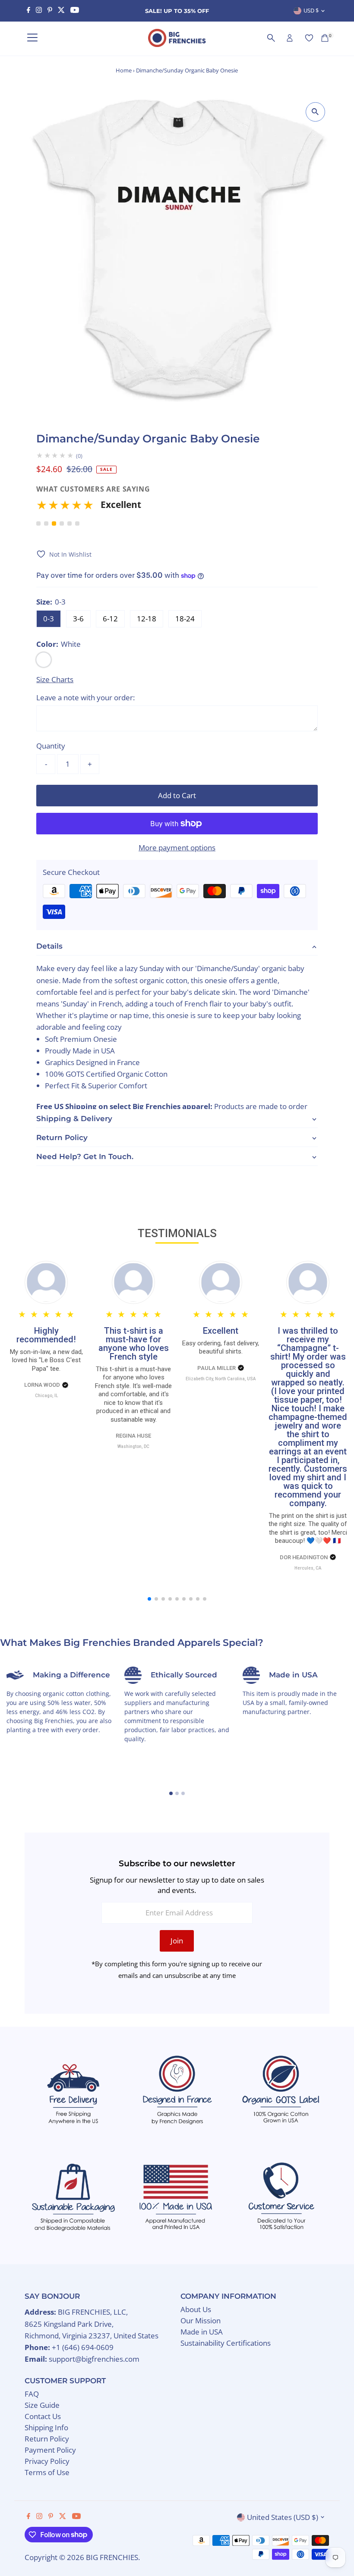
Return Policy (47, 2439)
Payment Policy (50, 2450)
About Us (196, 2309)
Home (124, 70)
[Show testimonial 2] (46, 523)
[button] (174, 508)
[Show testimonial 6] (77, 523)
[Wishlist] (309, 38)
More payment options (177, 848)
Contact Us (43, 2416)
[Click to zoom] (315, 112)
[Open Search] (271, 38)
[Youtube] (75, 11)
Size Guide (42, 2405)
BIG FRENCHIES (112, 2557)
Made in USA (202, 2332)
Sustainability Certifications (226, 2343)
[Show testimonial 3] (54, 523)
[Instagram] (39, 11)
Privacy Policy (47, 2461)
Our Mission (201, 2321)
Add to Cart (177, 795)
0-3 (49, 619)
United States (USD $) (283, 2517)
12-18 (147, 619)
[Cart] (325, 38)
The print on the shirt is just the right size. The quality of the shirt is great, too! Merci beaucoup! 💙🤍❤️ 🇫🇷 (308, 1528)
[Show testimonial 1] (38, 523)
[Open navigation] (32, 38)
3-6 (78, 619)
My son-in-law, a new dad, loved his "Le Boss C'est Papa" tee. (46, 1360)
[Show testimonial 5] (70, 523)
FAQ (32, 2394)
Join (177, 1941)
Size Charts (55, 679)
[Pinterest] (50, 11)
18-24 (185, 619)
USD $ (311, 10)
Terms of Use (47, 2472)
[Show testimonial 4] (62, 523)
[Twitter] (61, 11)
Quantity (51, 746)
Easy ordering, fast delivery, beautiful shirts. (221, 1348)
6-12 (110, 619)
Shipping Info (46, 2427)
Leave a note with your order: (85, 697)
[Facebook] (28, 11)
